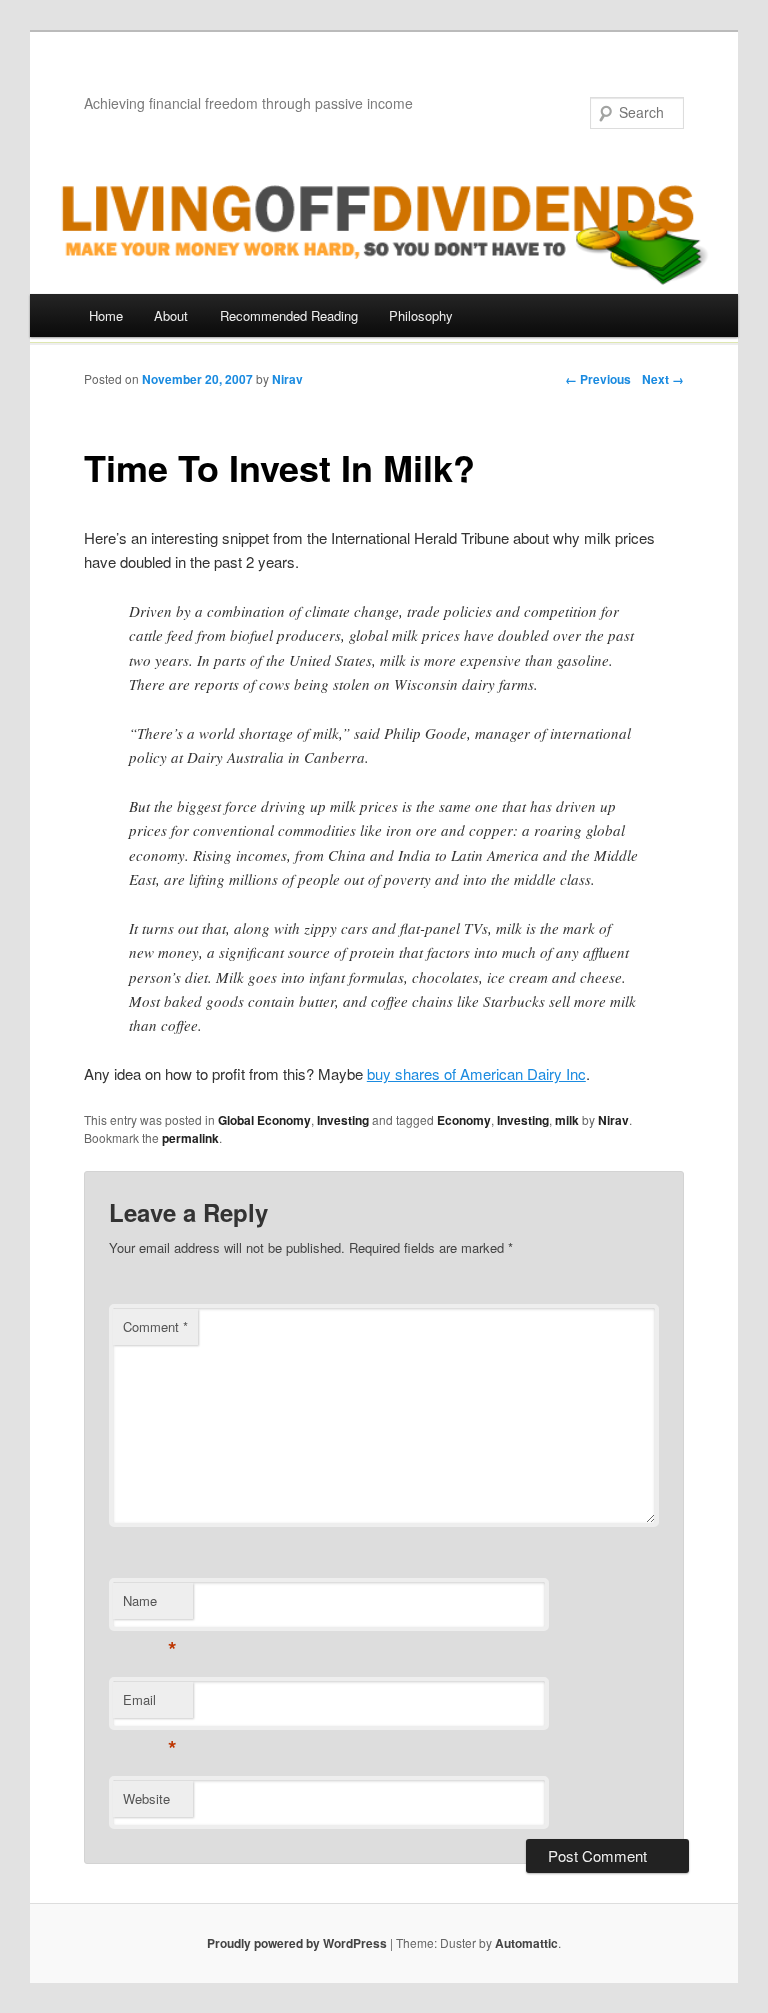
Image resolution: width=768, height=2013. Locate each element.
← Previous (598, 379)
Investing (343, 1120)
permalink (190, 1138)
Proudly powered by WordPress (297, 1943)
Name (149, 1605)
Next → (663, 379)
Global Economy (264, 1120)
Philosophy (421, 315)
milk (567, 1120)
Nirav (287, 379)
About (171, 315)
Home (106, 315)
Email (149, 1704)
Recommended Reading (289, 315)
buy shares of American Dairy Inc (476, 1073)
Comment (155, 1326)
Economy (464, 1120)
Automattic (526, 1943)
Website (146, 1798)
